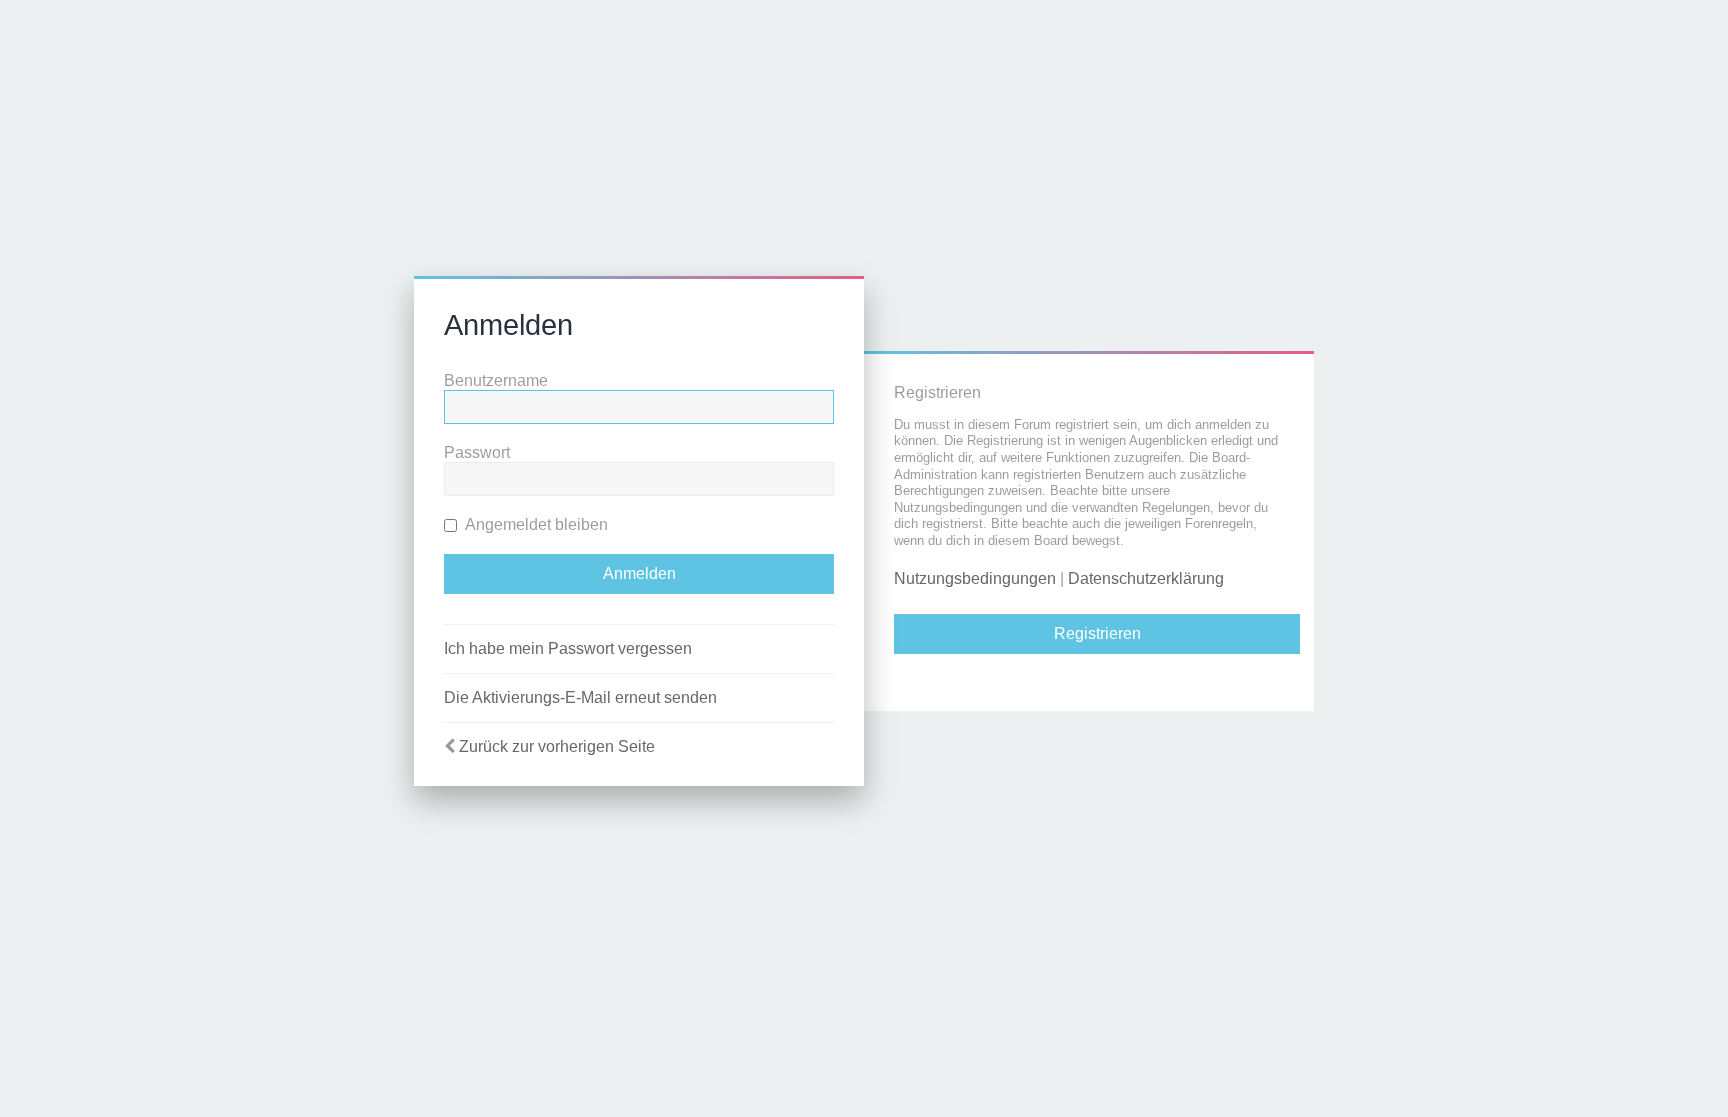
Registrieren (1097, 633)
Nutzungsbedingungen (975, 578)
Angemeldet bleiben (535, 524)
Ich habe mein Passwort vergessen (568, 648)
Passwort (477, 452)
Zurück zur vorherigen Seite (557, 746)
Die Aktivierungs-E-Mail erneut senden (580, 697)
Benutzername (496, 380)
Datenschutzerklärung (1146, 578)
